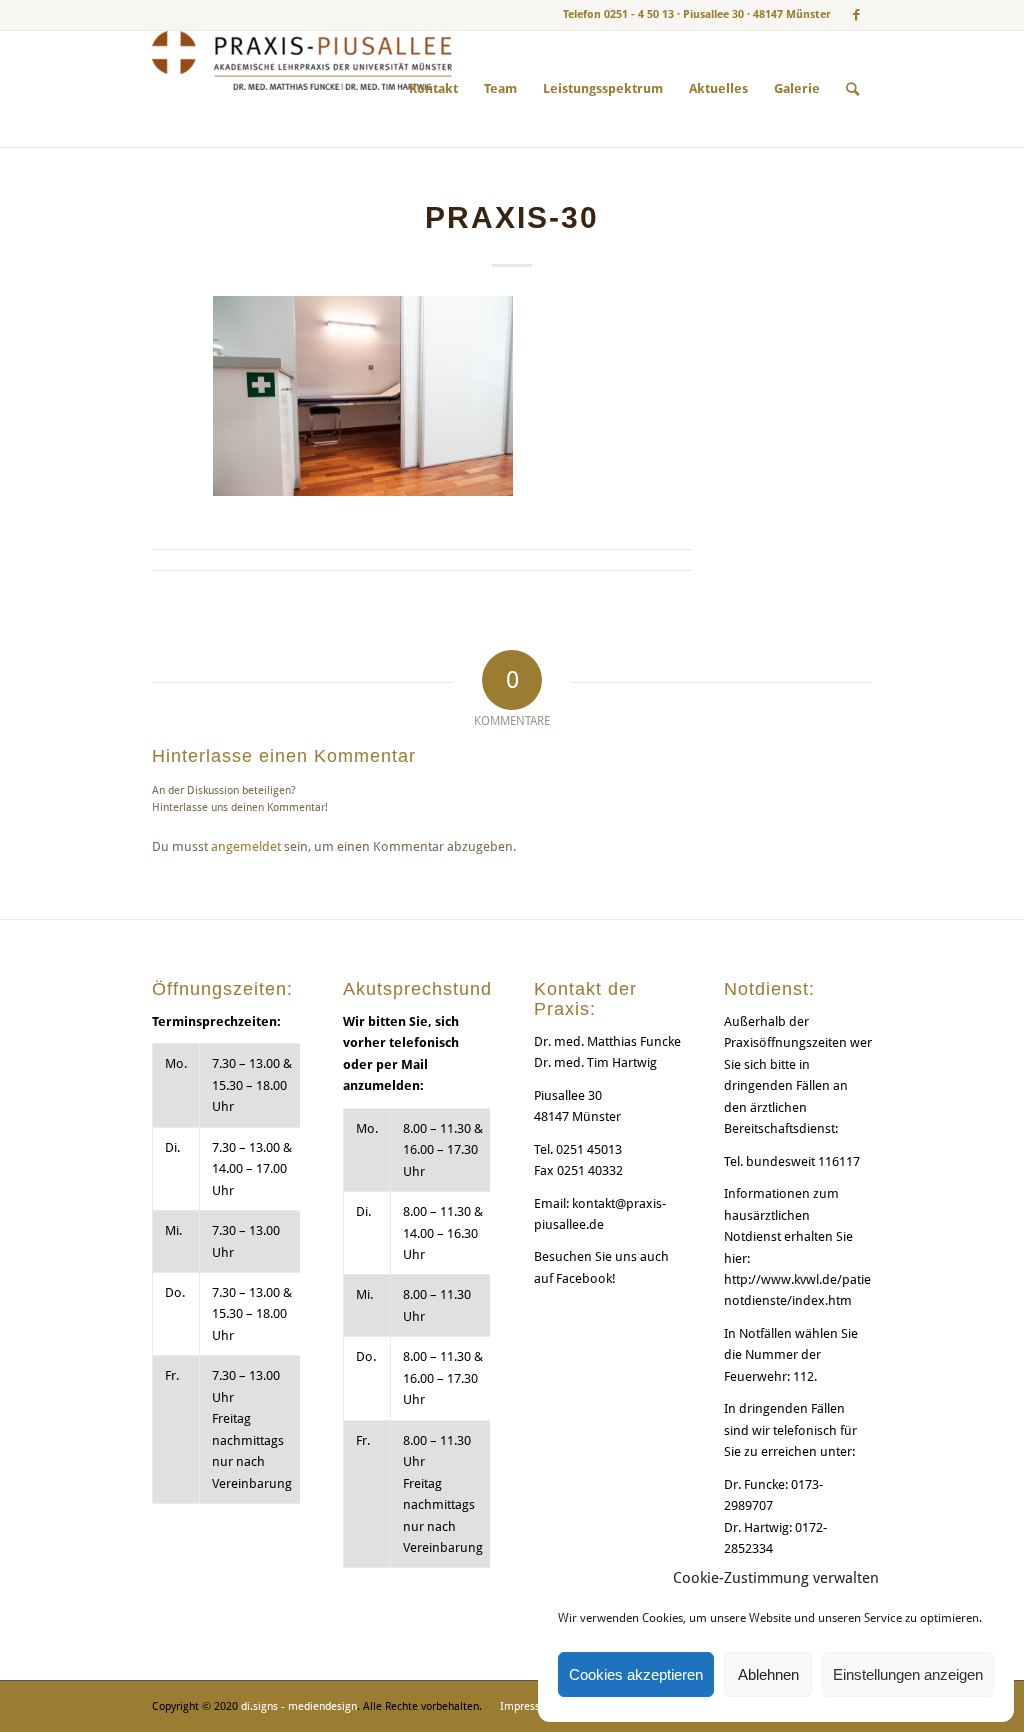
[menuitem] (433, 89)
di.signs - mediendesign (299, 1706)
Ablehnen (768, 1674)
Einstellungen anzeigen (908, 1674)
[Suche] (852, 89)
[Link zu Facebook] (857, 15)
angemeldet (246, 846)
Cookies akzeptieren (636, 1674)
